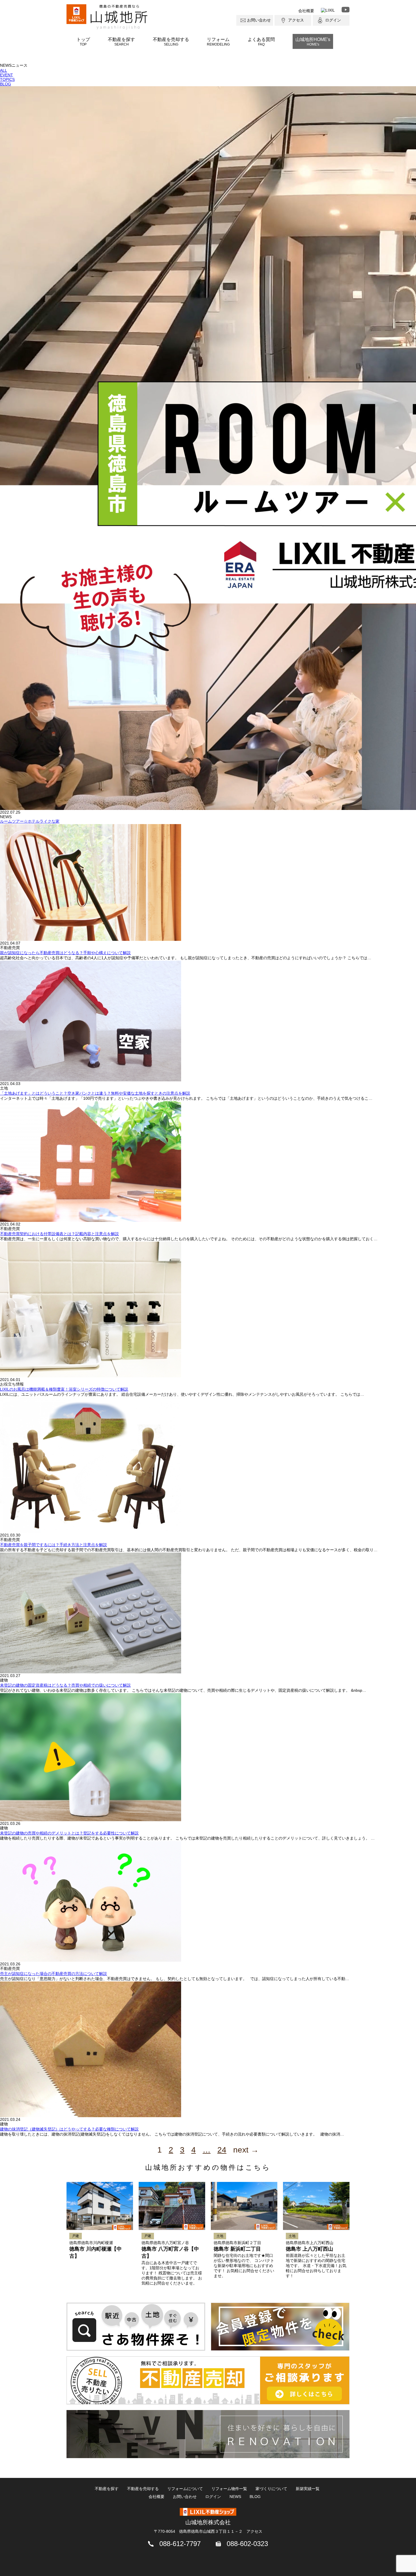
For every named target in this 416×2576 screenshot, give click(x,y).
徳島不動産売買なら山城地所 (119, 17)
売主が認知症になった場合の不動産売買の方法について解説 (53, 1974)
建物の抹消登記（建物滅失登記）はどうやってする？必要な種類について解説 (69, 2129)
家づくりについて (271, 2489)
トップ (83, 42)
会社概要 (306, 11)
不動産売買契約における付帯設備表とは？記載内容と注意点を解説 (59, 1234)
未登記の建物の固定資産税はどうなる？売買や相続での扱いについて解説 (65, 1685)
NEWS (235, 2497)
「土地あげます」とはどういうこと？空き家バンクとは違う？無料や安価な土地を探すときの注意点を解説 (95, 1093)
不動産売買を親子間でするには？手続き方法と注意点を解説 (53, 1545)
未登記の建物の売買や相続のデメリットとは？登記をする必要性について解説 (69, 1833)
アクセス (296, 20)
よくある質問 (261, 42)
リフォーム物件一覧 (229, 2489)
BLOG (6, 84)
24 (222, 2150)
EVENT (7, 75)
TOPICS (7, 79)
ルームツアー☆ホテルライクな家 (30, 821)
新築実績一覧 (308, 2489)
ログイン (333, 20)
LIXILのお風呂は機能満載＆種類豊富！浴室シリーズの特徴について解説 (64, 1389)
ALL (4, 70)
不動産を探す (121, 42)
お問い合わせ (259, 20)
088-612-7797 (180, 2544)
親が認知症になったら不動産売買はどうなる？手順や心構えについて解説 (65, 953)
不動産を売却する (171, 42)
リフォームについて (185, 2489)
